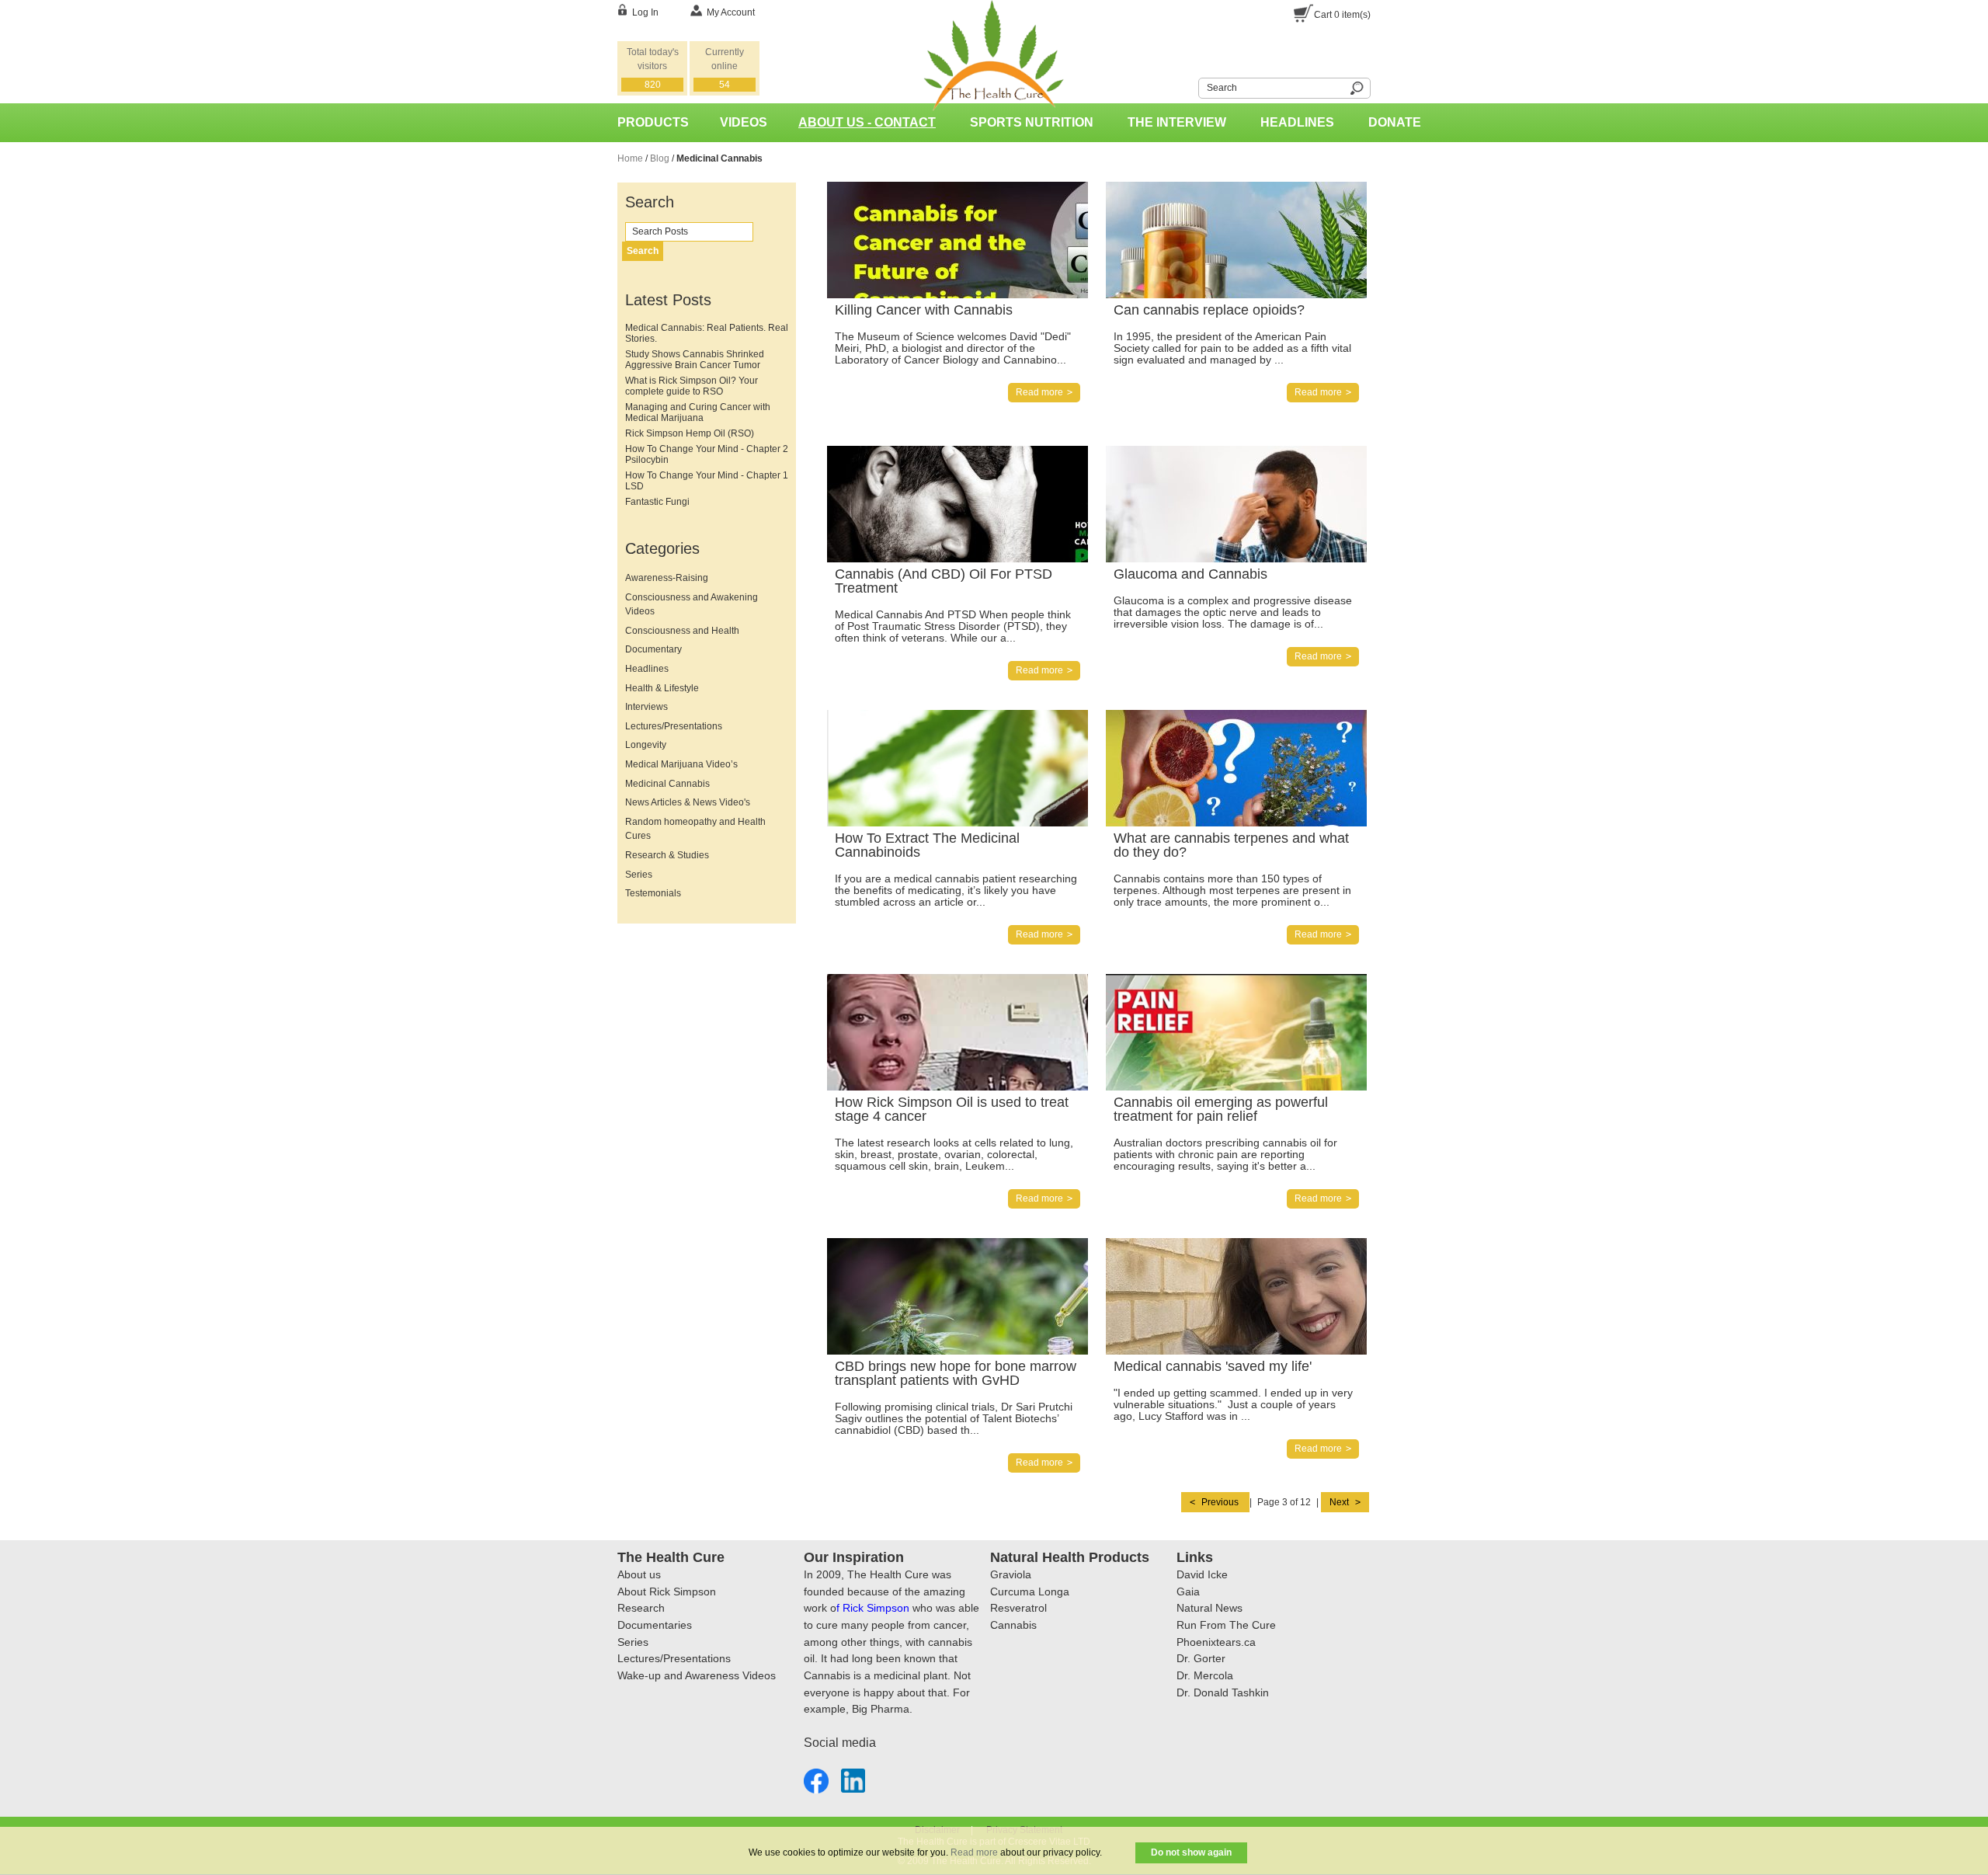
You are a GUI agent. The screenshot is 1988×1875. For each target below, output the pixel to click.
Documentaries (655, 1625)
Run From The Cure (1226, 1625)
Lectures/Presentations (674, 726)
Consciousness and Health (682, 631)
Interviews (646, 707)
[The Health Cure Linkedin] (853, 1778)
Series (639, 875)
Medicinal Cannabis (667, 784)
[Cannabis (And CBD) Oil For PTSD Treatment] (1002, 453)
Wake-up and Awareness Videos (697, 1675)
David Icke (1202, 1574)
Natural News (1209, 1608)
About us (639, 1574)
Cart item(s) (1342, 15)
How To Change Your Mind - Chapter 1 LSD (707, 481)
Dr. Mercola (1205, 1675)
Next (1340, 1502)
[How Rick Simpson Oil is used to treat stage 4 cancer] (1002, 981)
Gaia (1188, 1591)
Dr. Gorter (1201, 1658)
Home (630, 158)
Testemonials (653, 893)
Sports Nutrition (1032, 122)
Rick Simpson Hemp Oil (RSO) (690, 433)
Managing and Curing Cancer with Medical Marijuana (698, 412)
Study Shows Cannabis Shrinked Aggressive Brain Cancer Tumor (695, 360)
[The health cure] (994, 7)
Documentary (653, 649)
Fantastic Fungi (657, 502)
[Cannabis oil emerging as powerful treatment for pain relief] (1281, 981)
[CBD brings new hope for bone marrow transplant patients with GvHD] (1002, 1245)
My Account (731, 12)
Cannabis (1013, 1625)
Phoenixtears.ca (1216, 1642)
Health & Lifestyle (662, 688)
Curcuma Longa (1030, 1591)
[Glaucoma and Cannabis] (1281, 453)
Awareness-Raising (667, 578)
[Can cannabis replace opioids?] (1281, 189)
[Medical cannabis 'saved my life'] (1281, 1245)
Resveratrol (1018, 1608)
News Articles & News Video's (688, 802)
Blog (660, 158)
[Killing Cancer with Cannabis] (1002, 189)
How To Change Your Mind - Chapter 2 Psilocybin (707, 454)
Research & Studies (667, 855)
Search (1189, 86)
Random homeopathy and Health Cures (695, 829)
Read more (974, 1852)
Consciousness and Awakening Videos (692, 605)
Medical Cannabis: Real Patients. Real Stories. (707, 333)
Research (641, 1608)
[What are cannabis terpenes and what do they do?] (1281, 717)
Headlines (1297, 122)
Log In (645, 12)
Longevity (646, 745)
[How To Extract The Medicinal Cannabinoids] (1002, 717)
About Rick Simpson (667, 1591)
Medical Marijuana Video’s (681, 764)
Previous (1220, 1502)
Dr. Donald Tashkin (1223, 1692)
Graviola (1011, 1574)
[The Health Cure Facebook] (816, 1778)
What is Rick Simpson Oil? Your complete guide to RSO (692, 386)
